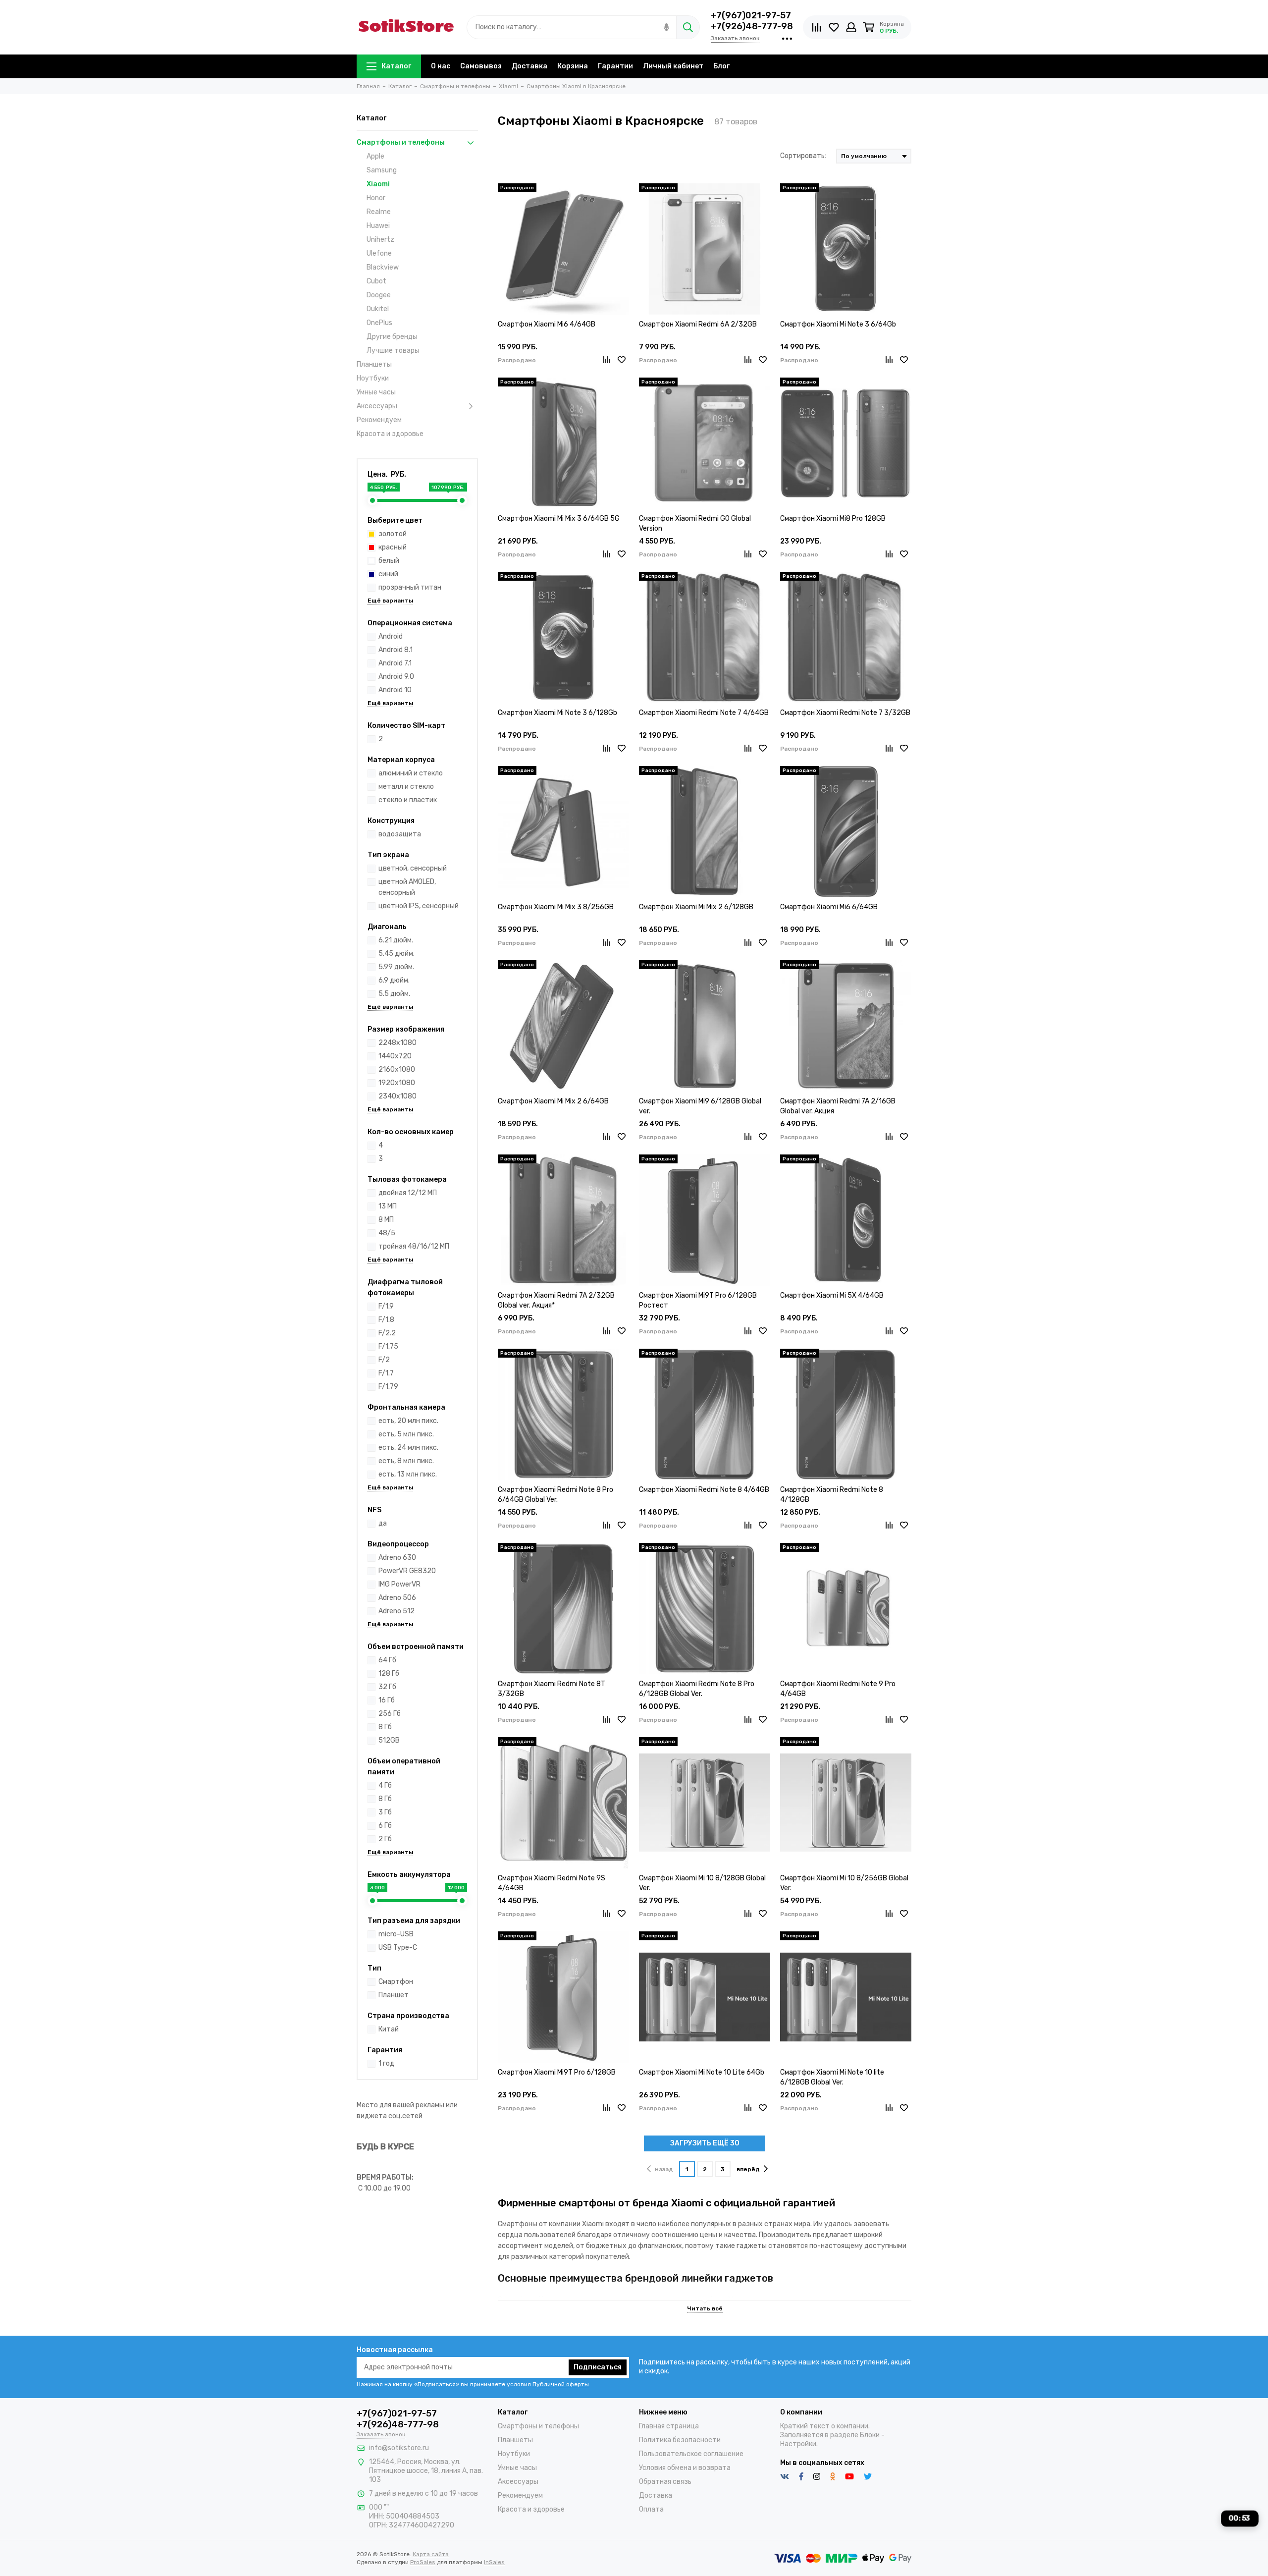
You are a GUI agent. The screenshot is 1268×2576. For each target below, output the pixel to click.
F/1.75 (388, 1346)
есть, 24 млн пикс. (408, 1448)
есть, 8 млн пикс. (406, 1461)
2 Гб (385, 1839)
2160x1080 (397, 1069)
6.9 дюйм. (394, 980)
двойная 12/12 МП (408, 1193)
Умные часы (376, 392)
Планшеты (374, 364)
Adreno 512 (396, 1611)
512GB (389, 1740)
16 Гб (387, 1700)
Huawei (378, 226)
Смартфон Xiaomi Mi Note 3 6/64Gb (838, 324)
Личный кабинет (673, 66)
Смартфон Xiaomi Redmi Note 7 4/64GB (704, 713)
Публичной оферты (561, 2384)
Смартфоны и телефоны (401, 142)
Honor (376, 198)
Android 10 (395, 690)
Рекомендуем (379, 420)
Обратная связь (665, 2482)
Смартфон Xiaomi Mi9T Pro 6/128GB (557, 2072)
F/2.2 (387, 1333)
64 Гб (387, 1660)
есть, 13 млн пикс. (408, 1474)
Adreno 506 (397, 1598)
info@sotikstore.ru (399, 2448)
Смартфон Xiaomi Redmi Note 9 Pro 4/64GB (838, 1689)
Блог (721, 66)
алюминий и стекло (411, 773)
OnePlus (379, 323)
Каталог (396, 66)
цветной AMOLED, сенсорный (407, 887)
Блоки (870, 2435)
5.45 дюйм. (396, 954)
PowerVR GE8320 (407, 1571)
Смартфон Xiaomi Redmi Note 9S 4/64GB (552, 1883)
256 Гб (390, 1714)
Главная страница (669, 2426)
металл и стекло (406, 787)
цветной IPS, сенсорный (419, 906)
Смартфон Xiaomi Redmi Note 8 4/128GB (832, 1495)
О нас (441, 66)
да (383, 1523)
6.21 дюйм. (396, 940)
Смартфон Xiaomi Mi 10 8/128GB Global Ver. (702, 1883)
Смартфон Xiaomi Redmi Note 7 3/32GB (845, 713)
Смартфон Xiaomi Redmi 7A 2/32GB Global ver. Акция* (556, 1300)
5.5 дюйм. (394, 994)
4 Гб (385, 1785)
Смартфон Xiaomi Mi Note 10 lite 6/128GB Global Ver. (832, 2077)
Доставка (529, 66)
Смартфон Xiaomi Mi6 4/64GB (547, 324)
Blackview (383, 267)
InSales (494, 2562)
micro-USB (396, 1934)
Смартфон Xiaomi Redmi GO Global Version (695, 523)
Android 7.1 (395, 663)
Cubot (376, 281)
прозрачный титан (410, 587)
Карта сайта (431, 2554)
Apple (375, 156)
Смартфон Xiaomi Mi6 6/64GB (829, 907)
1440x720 (395, 1056)
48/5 (387, 1233)
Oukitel (378, 309)
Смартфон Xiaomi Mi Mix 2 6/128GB (696, 907)
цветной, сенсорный (413, 868)
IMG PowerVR (399, 1584)
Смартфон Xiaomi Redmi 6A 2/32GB (698, 324)
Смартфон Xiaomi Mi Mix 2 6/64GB (553, 1101)
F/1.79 (388, 1387)
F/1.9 (386, 1306)
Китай (389, 2029)
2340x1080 (397, 1096)
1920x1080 (397, 1083)
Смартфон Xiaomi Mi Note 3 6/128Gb (557, 713)
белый (389, 561)
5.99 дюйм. (396, 967)
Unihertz (380, 240)
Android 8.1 (396, 650)
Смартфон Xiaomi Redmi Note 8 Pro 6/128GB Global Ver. (697, 1689)
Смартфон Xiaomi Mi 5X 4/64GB (832, 1295)
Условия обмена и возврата (685, 2468)
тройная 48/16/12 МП (414, 1246)
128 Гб (389, 1673)
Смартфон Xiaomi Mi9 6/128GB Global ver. (700, 1106)
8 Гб (385, 1727)
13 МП (388, 1206)
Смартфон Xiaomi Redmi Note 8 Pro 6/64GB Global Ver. (555, 1495)
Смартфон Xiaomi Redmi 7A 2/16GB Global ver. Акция (838, 1106)
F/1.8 (386, 1320)
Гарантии (615, 66)
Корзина (573, 66)
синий (388, 574)
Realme (379, 212)
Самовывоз (481, 66)
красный (393, 547)
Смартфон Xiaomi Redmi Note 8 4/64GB (704, 1490)
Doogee (379, 295)
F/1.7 (386, 1373)
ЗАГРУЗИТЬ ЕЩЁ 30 (705, 2143)
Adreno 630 (397, 1558)
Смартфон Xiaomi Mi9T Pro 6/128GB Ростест (698, 1300)
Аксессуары (377, 406)
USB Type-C (398, 1947)
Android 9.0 (396, 677)
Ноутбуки (373, 378)
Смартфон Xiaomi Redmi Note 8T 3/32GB (552, 1689)
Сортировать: (803, 156)
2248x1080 (397, 1043)
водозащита (400, 834)
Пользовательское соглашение (691, 2454)
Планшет (394, 1995)
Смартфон (396, 1982)
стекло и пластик (408, 800)
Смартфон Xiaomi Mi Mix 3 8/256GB (556, 907)
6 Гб (385, 1826)
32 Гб (387, 1687)
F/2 (384, 1360)
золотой (393, 534)
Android (391, 636)
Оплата (651, 2509)
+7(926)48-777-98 (752, 26)
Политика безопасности (680, 2440)
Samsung (382, 170)
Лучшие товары (393, 351)
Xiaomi (378, 184)
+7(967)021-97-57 (751, 15)
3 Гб (385, 1812)
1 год (386, 2063)
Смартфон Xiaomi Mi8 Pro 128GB (833, 519)
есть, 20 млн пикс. (408, 1421)
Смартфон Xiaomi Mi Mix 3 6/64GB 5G (559, 519)
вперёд (748, 2169)
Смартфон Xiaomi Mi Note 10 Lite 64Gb (702, 2072)
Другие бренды (392, 337)
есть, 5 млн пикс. (406, 1434)
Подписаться (598, 2367)
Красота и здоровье (390, 434)
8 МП (386, 1220)
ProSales (423, 2562)
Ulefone (379, 253)
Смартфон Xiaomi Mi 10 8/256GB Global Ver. (844, 1883)
